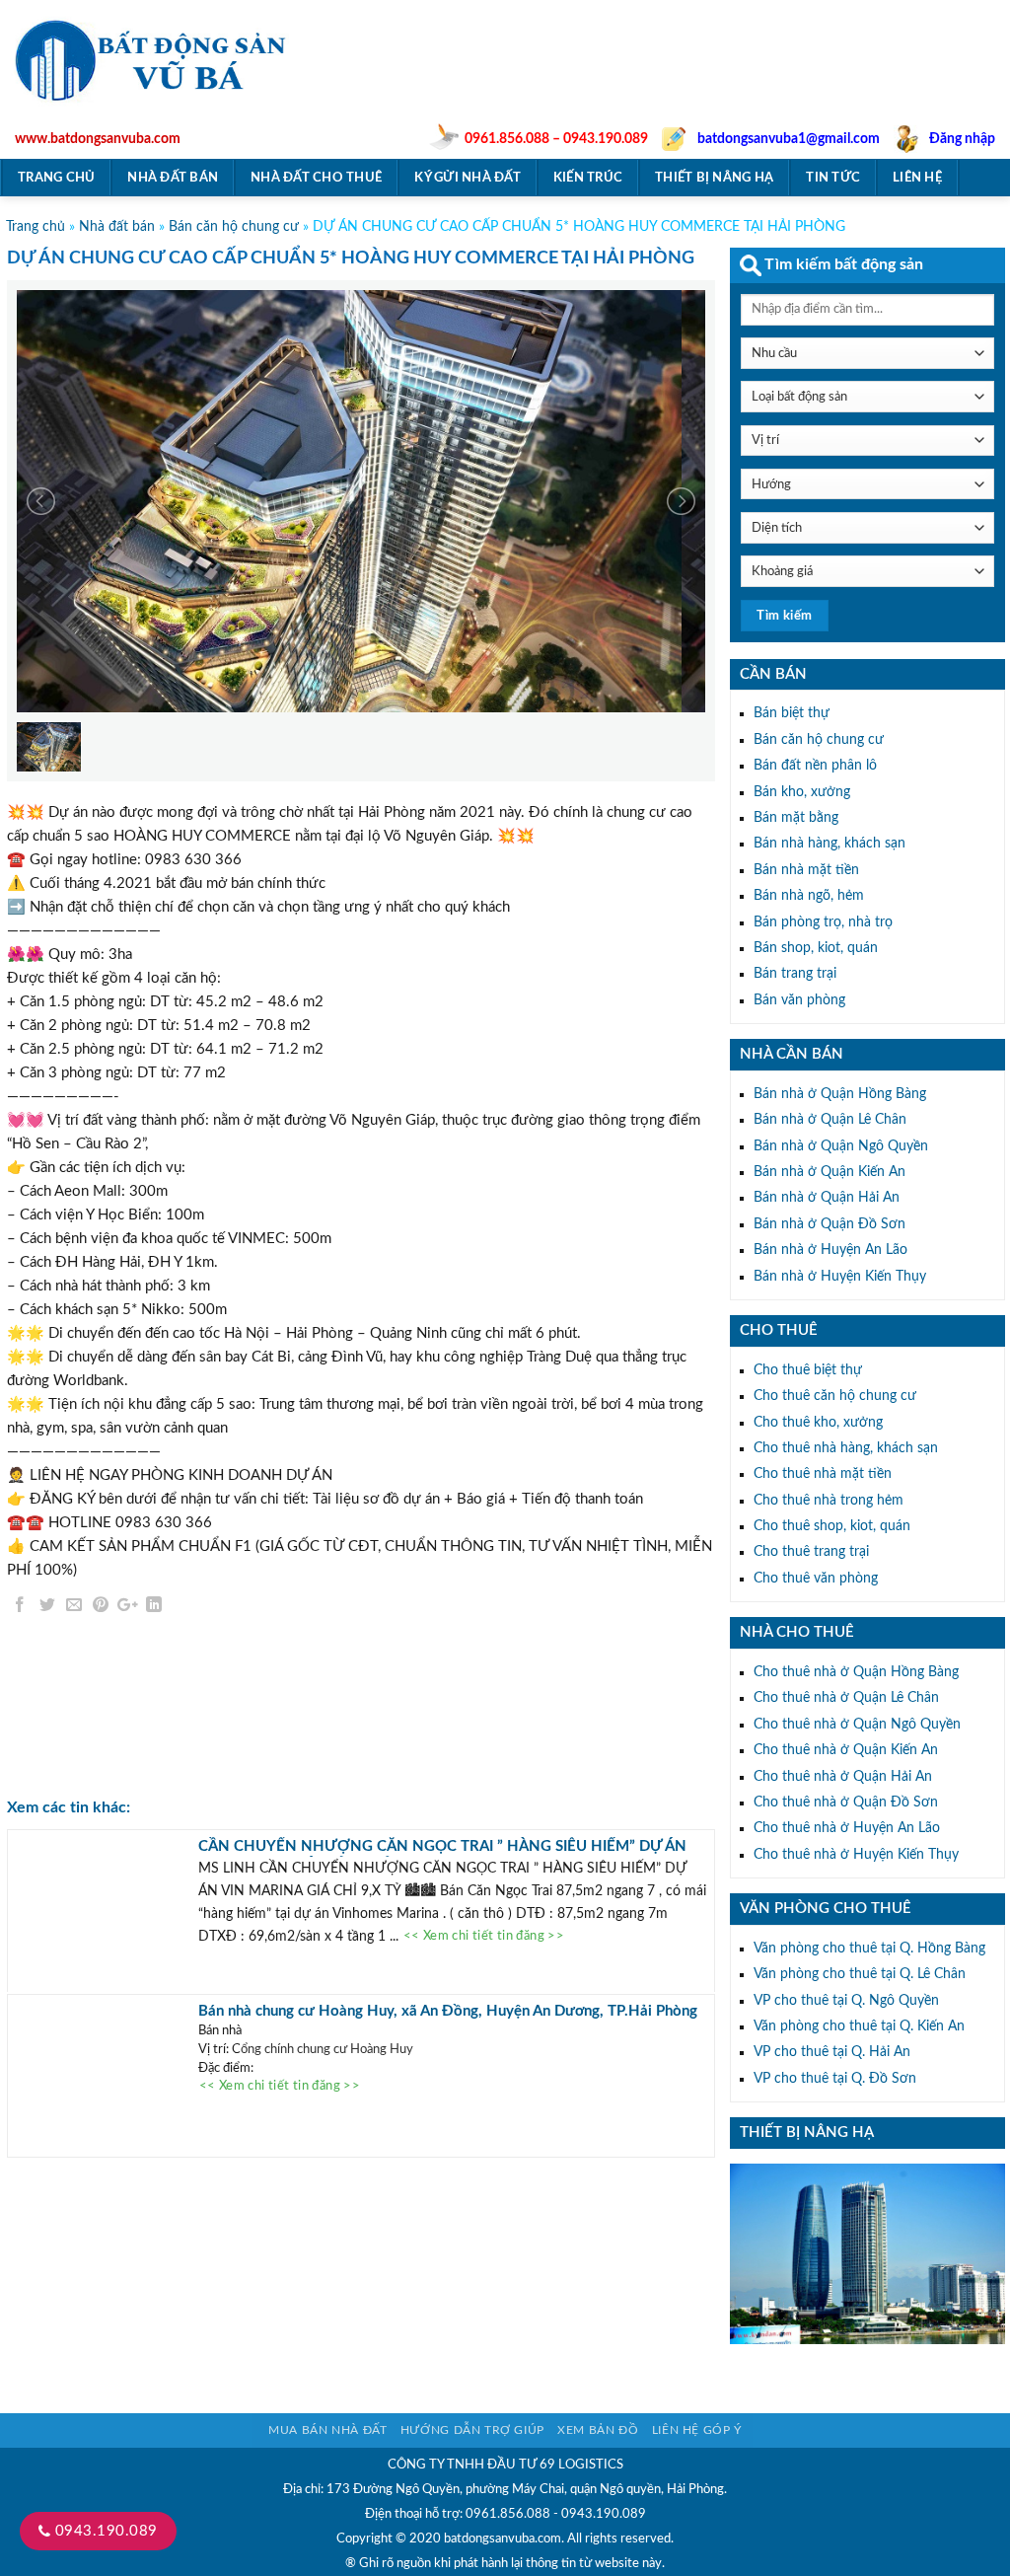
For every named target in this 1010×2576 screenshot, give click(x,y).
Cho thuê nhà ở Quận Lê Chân (846, 1698)
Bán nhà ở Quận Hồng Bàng (840, 1094)
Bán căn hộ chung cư (234, 227)
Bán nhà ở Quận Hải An (827, 1198)
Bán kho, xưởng (802, 792)
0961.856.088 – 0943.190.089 (556, 139)
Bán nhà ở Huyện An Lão (830, 1250)
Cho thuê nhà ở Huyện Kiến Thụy (856, 1855)
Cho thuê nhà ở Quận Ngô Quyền (857, 1725)
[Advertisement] (664, 85)
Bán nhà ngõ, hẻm (809, 896)
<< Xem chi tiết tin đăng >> (484, 1937)
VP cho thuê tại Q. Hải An (832, 2052)
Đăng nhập (962, 139)
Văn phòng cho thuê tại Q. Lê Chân (860, 1974)
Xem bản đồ (598, 2430)
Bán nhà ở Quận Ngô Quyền (841, 1146)
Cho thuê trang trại (811, 1552)
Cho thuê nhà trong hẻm (829, 1501)
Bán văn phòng (799, 1000)
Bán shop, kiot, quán (816, 948)
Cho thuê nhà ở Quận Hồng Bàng (856, 1672)
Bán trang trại (795, 974)
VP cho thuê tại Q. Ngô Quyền (846, 2001)
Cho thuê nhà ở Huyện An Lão (847, 1828)
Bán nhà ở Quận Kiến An (830, 1172)
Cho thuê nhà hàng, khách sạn (846, 1448)
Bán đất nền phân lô (815, 766)
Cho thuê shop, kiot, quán (832, 1526)
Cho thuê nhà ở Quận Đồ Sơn (846, 1803)
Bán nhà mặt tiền (806, 870)
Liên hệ (917, 178)
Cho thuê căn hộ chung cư (835, 1396)
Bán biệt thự (792, 713)
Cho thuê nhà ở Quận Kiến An (846, 1750)
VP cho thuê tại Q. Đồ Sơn (835, 2079)
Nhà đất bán (173, 178)
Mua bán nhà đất (327, 2430)
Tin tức (833, 178)
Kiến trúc (588, 178)
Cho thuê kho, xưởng (818, 1423)
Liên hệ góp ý (697, 2430)
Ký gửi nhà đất (468, 178)
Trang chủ (56, 178)
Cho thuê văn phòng (816, 1579)
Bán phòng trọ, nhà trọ (823, 922)
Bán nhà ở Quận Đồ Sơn (830, 1224)
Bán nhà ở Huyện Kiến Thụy (840, 1277)
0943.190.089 (104, 2531)
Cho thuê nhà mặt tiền (823, 1474)
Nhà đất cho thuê (316, 178)
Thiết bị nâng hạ (714, 178)
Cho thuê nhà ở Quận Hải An (843, 1777)
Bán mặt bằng (796, 818)
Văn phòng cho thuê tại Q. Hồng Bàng (869, 1949)
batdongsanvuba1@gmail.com (789, 139)
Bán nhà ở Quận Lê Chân (830, 1120)
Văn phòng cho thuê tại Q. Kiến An (859, 2026)
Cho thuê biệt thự (808, 1370)
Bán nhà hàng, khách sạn (830, 844)
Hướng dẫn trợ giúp (472, 2430)
